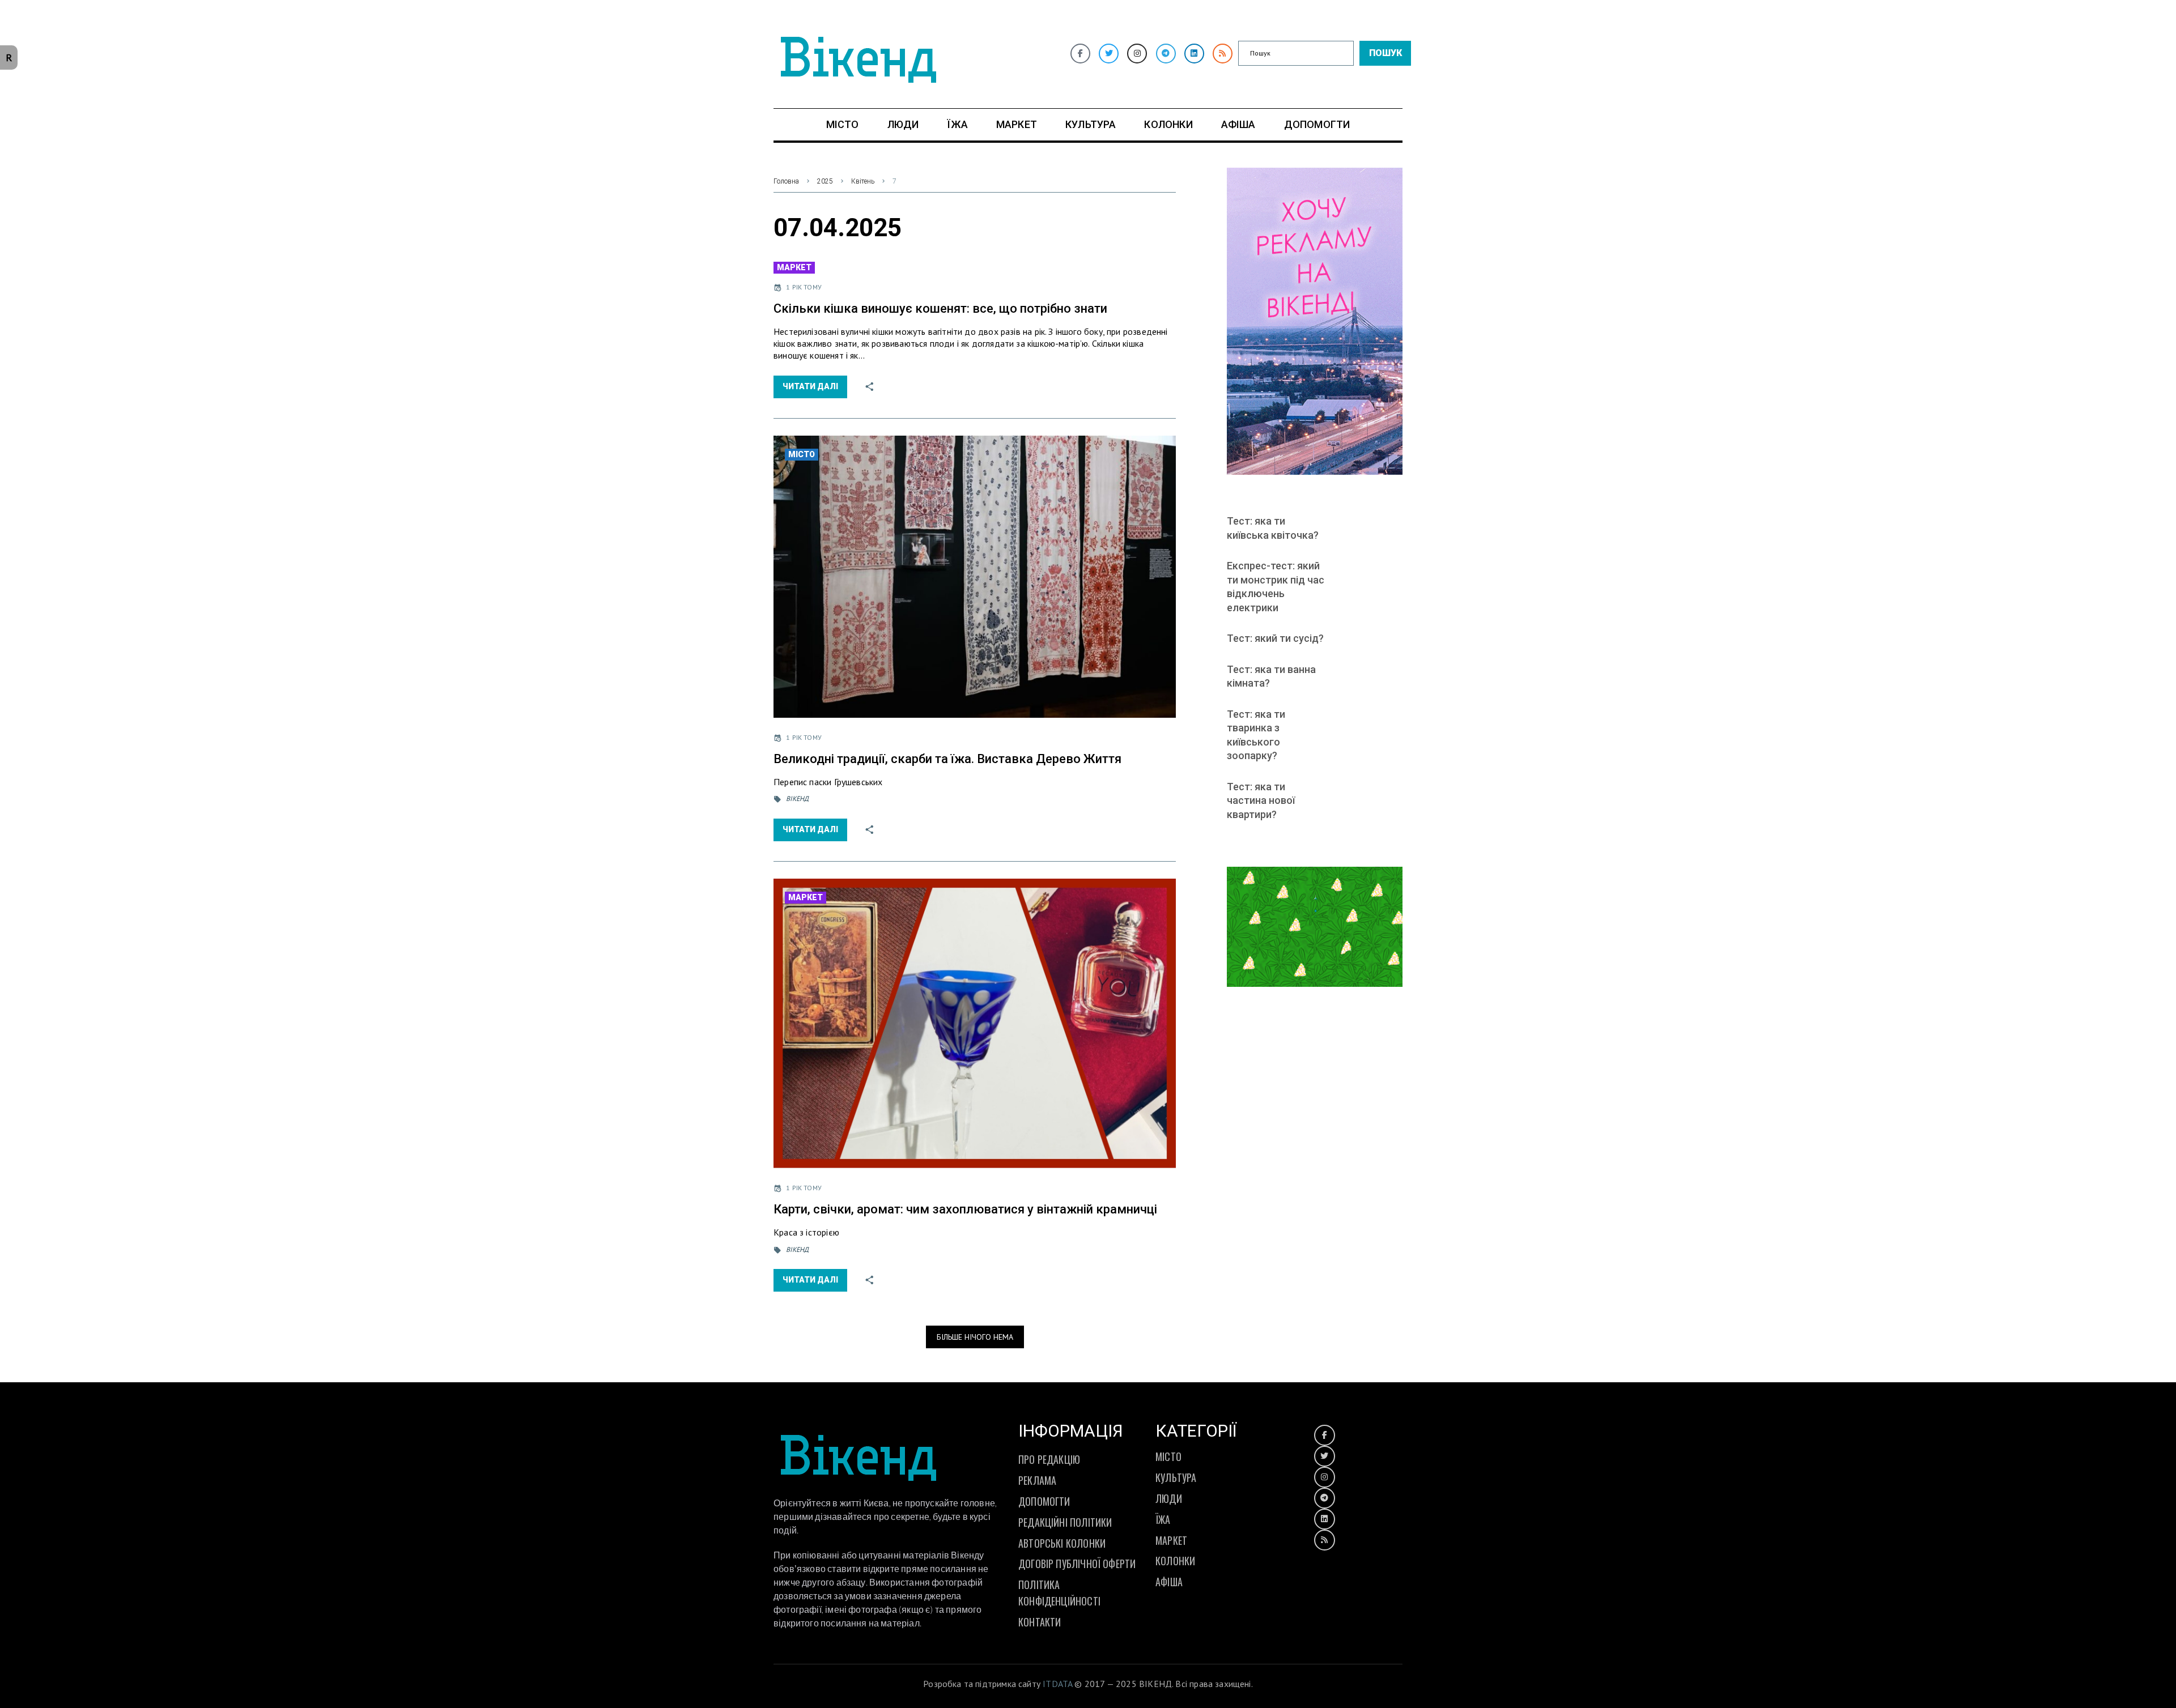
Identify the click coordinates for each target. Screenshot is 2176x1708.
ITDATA (1057, 1684)
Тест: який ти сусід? (1275, 638)
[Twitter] (1109, 54)
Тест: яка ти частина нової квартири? (1261, 800)
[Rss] (1223, 54)
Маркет (794, 267)
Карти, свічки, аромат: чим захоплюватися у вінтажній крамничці (965, 1209)
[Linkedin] (1194, 54)
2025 (825, 181)
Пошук (1385, 53)
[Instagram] (1137, 54)
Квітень (863, 181)
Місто (802, 454)
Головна (786, 181)
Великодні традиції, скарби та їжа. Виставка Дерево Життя (947, 759)
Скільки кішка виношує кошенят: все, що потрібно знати (940, 308)
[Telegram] (1166, 54)
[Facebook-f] (1080, 54)
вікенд (797, 798)
